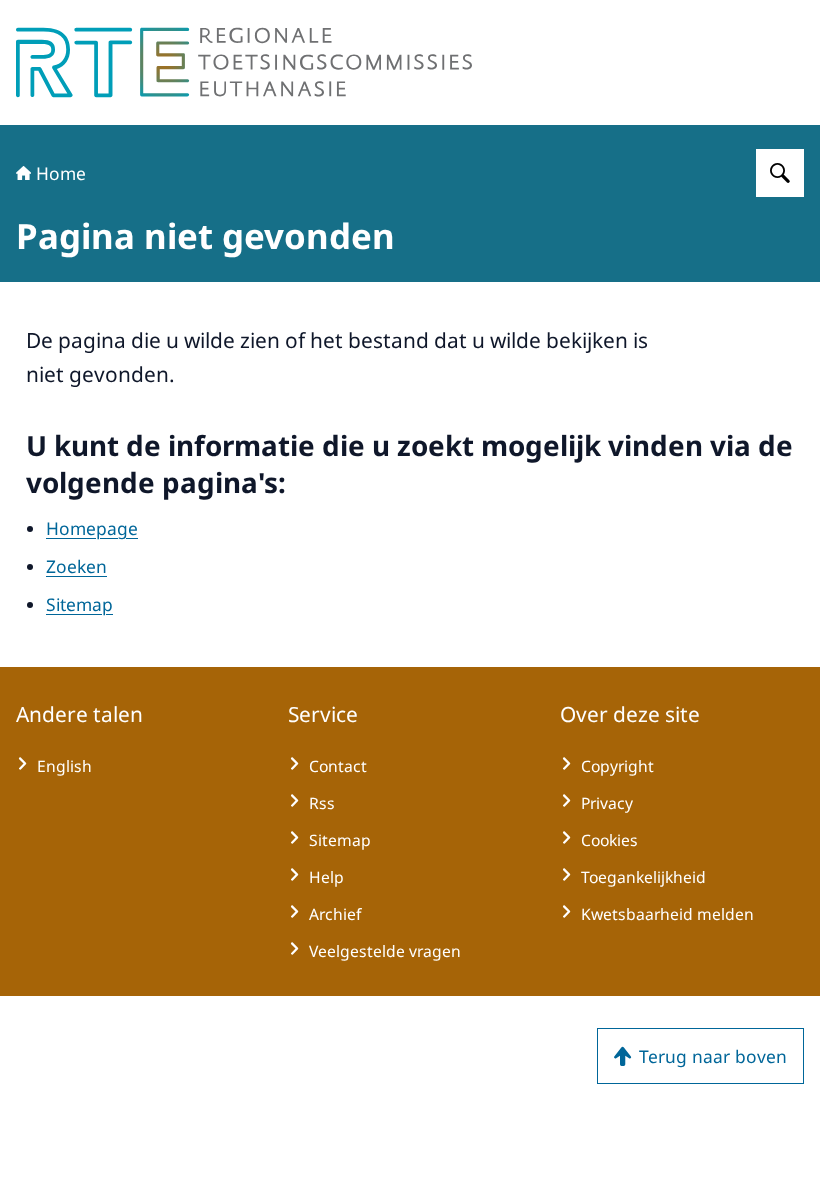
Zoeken (76, 566)
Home (61, 173)
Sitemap (79, 604)
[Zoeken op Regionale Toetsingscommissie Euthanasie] (780, 173)
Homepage (92, 528)
